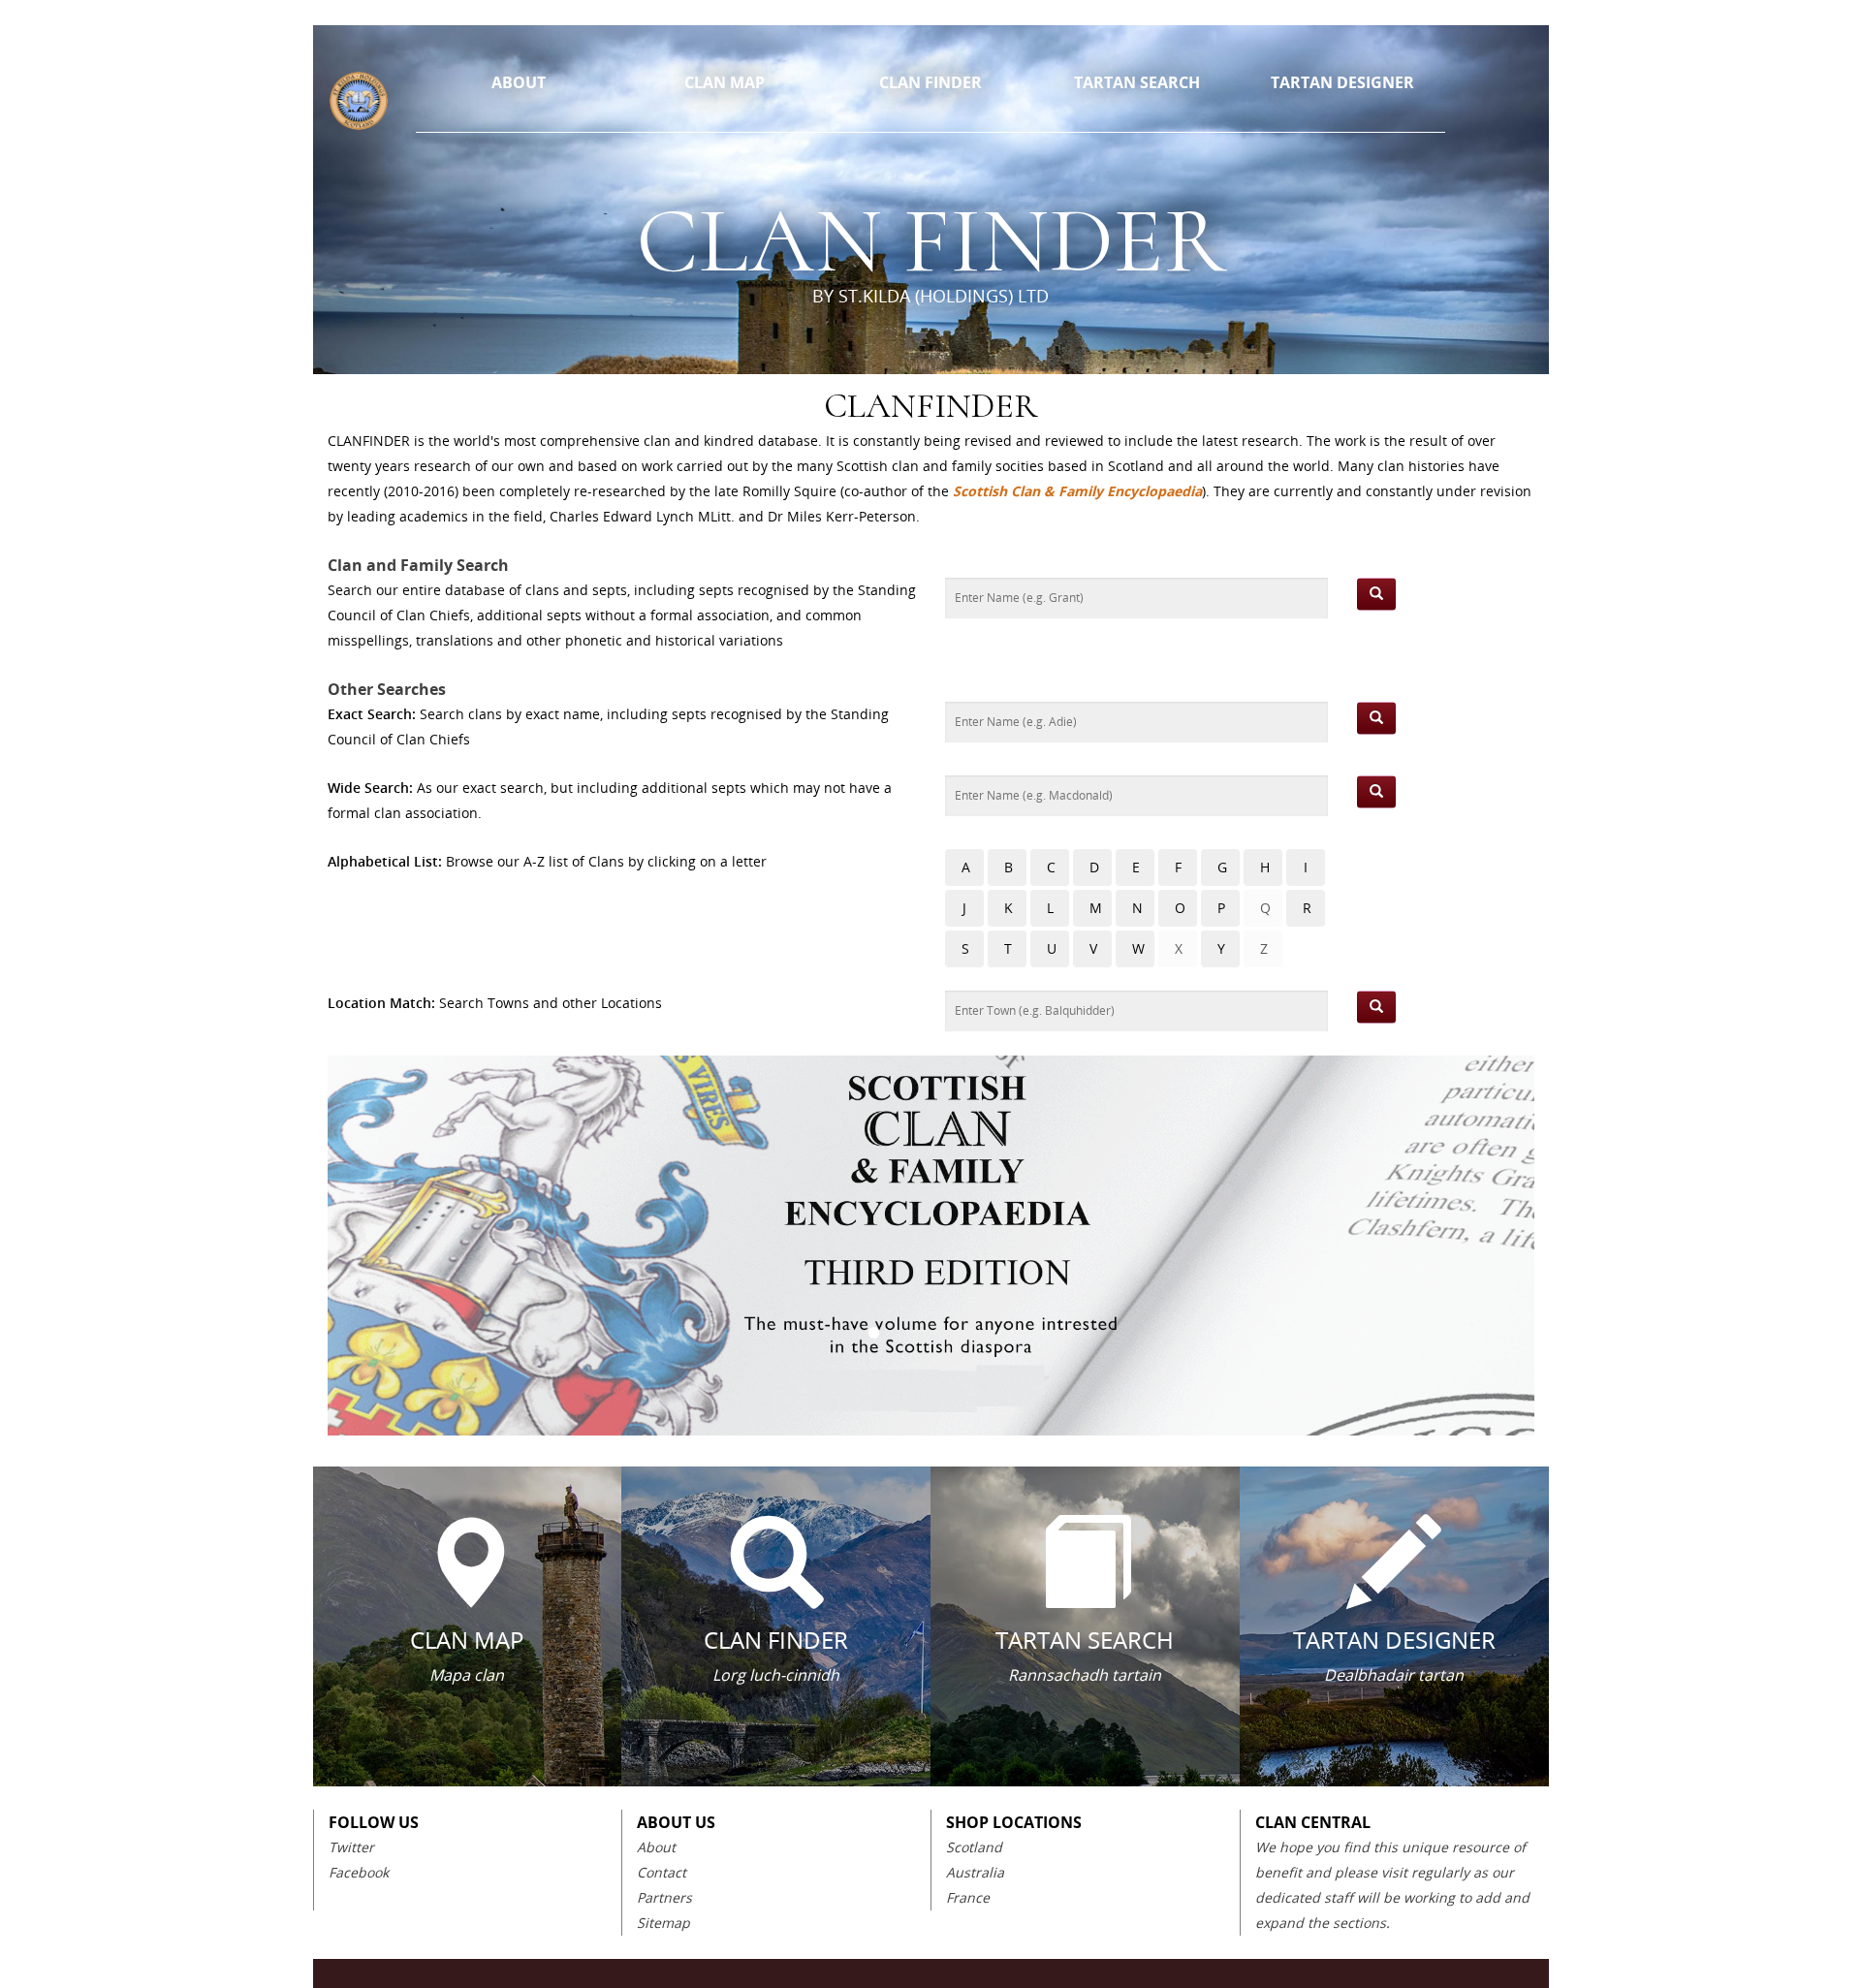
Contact (662, 1872)
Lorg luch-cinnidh (776, 1675)
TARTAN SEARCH (1137, 82)
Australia (975, 1872)
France (968, 1897)
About (656, 1847)
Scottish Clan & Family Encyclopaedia (1077, 491)
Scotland (974, 1847)
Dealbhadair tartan (1394, 1675)
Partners (664, 1897)
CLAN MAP (725, 82)
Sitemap (663, 1923)
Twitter (351, 1847)
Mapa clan (467, 1675)
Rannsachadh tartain (1085, 1675)
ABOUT (519, 82)
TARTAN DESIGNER (1342, 82)
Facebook (359, 1872)
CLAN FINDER (930, 82)
